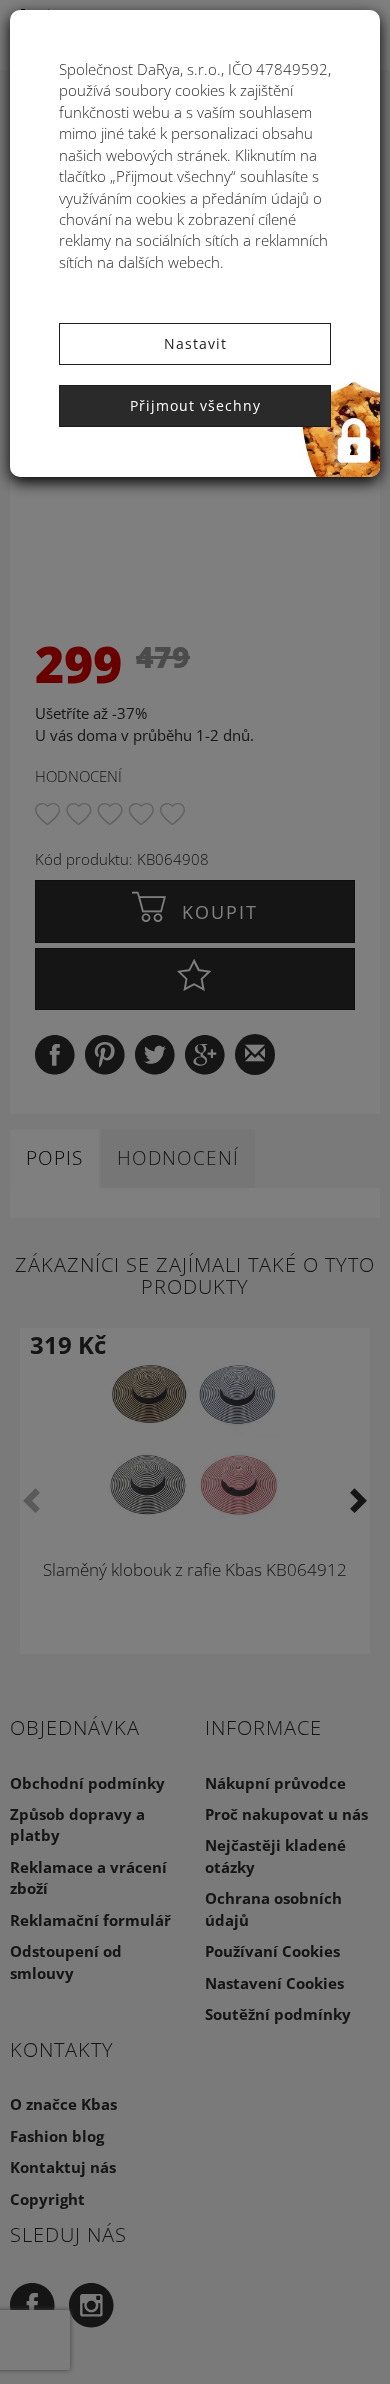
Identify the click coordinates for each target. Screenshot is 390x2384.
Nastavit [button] (195, 343)
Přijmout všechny (195, 405)
